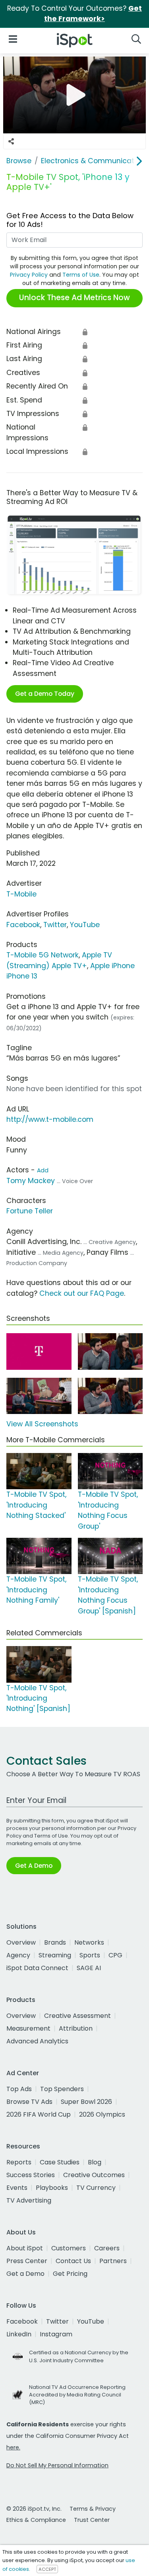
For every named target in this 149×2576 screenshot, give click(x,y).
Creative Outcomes (94, 2175)
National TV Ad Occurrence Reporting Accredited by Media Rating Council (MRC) (77, 2395)
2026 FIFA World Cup (39, 2114)
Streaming (55, 1955)
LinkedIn (19, 2334)
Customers (69, 2248)
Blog (95, 2162)
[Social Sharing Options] (11, 141)
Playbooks (52, 2188)
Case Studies (60, 2162)
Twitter (55, 925)
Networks (89, 1942)
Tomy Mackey (31, 1181)
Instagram (56, 2334)
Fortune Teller (30, 1211)
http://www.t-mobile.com (50, 1119)
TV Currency (96, 2188)
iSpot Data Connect (37, 1968)
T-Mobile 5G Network (43, 955)
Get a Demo (25, 2274)
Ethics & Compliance (36, 2520)
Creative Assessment (77, 2016)
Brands (55, 1942)
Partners (113, 2261)
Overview (21, 1942)
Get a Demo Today (45, 694)
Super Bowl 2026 (86, 2102)
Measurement (28, 2028)
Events (17, 2188)
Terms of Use (81, 275)
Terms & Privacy (93, 2509)
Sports (90, 1955)
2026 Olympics (102, 2114)
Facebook (23, 925)
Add (43, 1170)
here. (13, 2447)
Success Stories (31, 2175)
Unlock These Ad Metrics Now (74, 298)
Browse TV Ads (29, 2102)
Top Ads (19, 2089)
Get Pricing (70, 2274)
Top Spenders (62, 2089)
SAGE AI (89, 1968)
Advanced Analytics (37, 2041)
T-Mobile (21, 894)
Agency (18, 1955)
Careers (107, 2248)
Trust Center (92, 2520)
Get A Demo (34, 1866)
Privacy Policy (29, 275)
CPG (115, 1955)
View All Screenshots (42, 1424)
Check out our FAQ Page (82, 1293)
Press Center (27, 2261)
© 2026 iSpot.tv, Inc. (34, 2509)
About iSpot (25, 2248)
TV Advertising (29, 2200)
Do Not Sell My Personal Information (57, 2465)
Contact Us (73, 2261)
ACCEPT (47, 2569)
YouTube (85, 925)
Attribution (76, 2028)
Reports (19, 2162)
